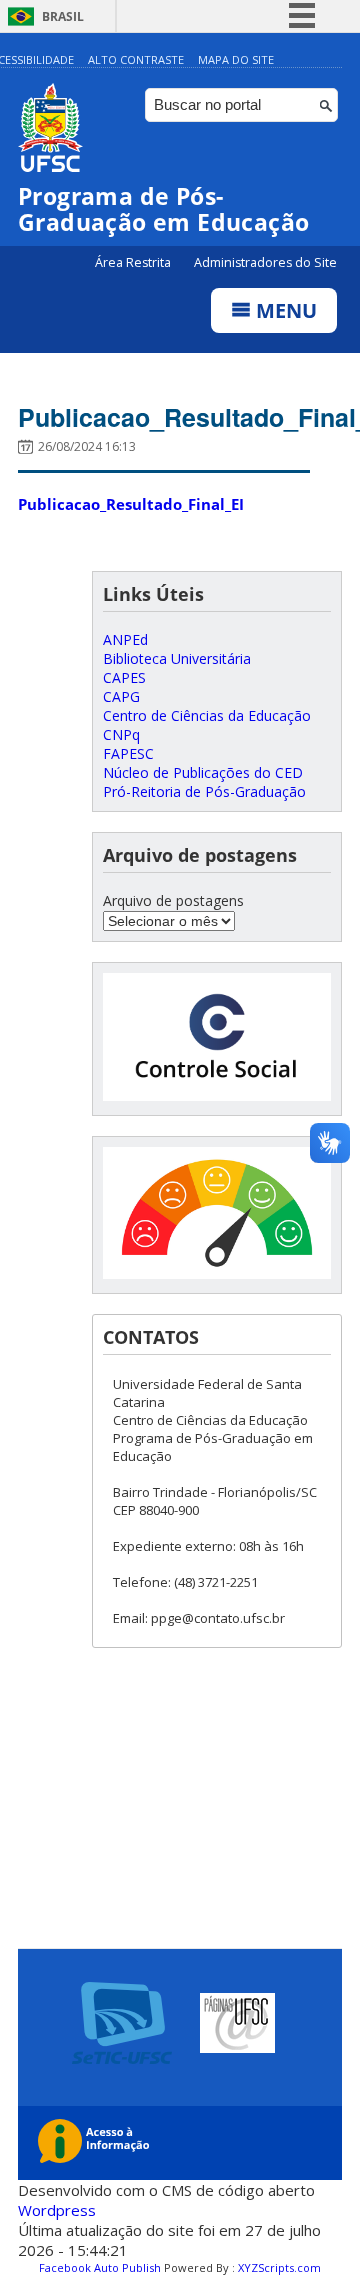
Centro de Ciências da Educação (207, 715)
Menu (284, 310)
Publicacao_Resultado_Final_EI (131, 504)
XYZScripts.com (279, 2267)
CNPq (121, 734)
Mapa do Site (236, 59)
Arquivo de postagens (173, 900)
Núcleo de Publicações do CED (203, 772)
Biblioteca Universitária (177, 658)
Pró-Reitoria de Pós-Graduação (204, 791)
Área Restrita (134, 262)
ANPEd (125, 639)
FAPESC (128, 753)
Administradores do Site (265, 262)
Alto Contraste (136, 59)
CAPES (124, 677)
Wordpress (57, 2210)
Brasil (63, 16)
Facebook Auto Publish (100, 2267)
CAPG (121, 696)
